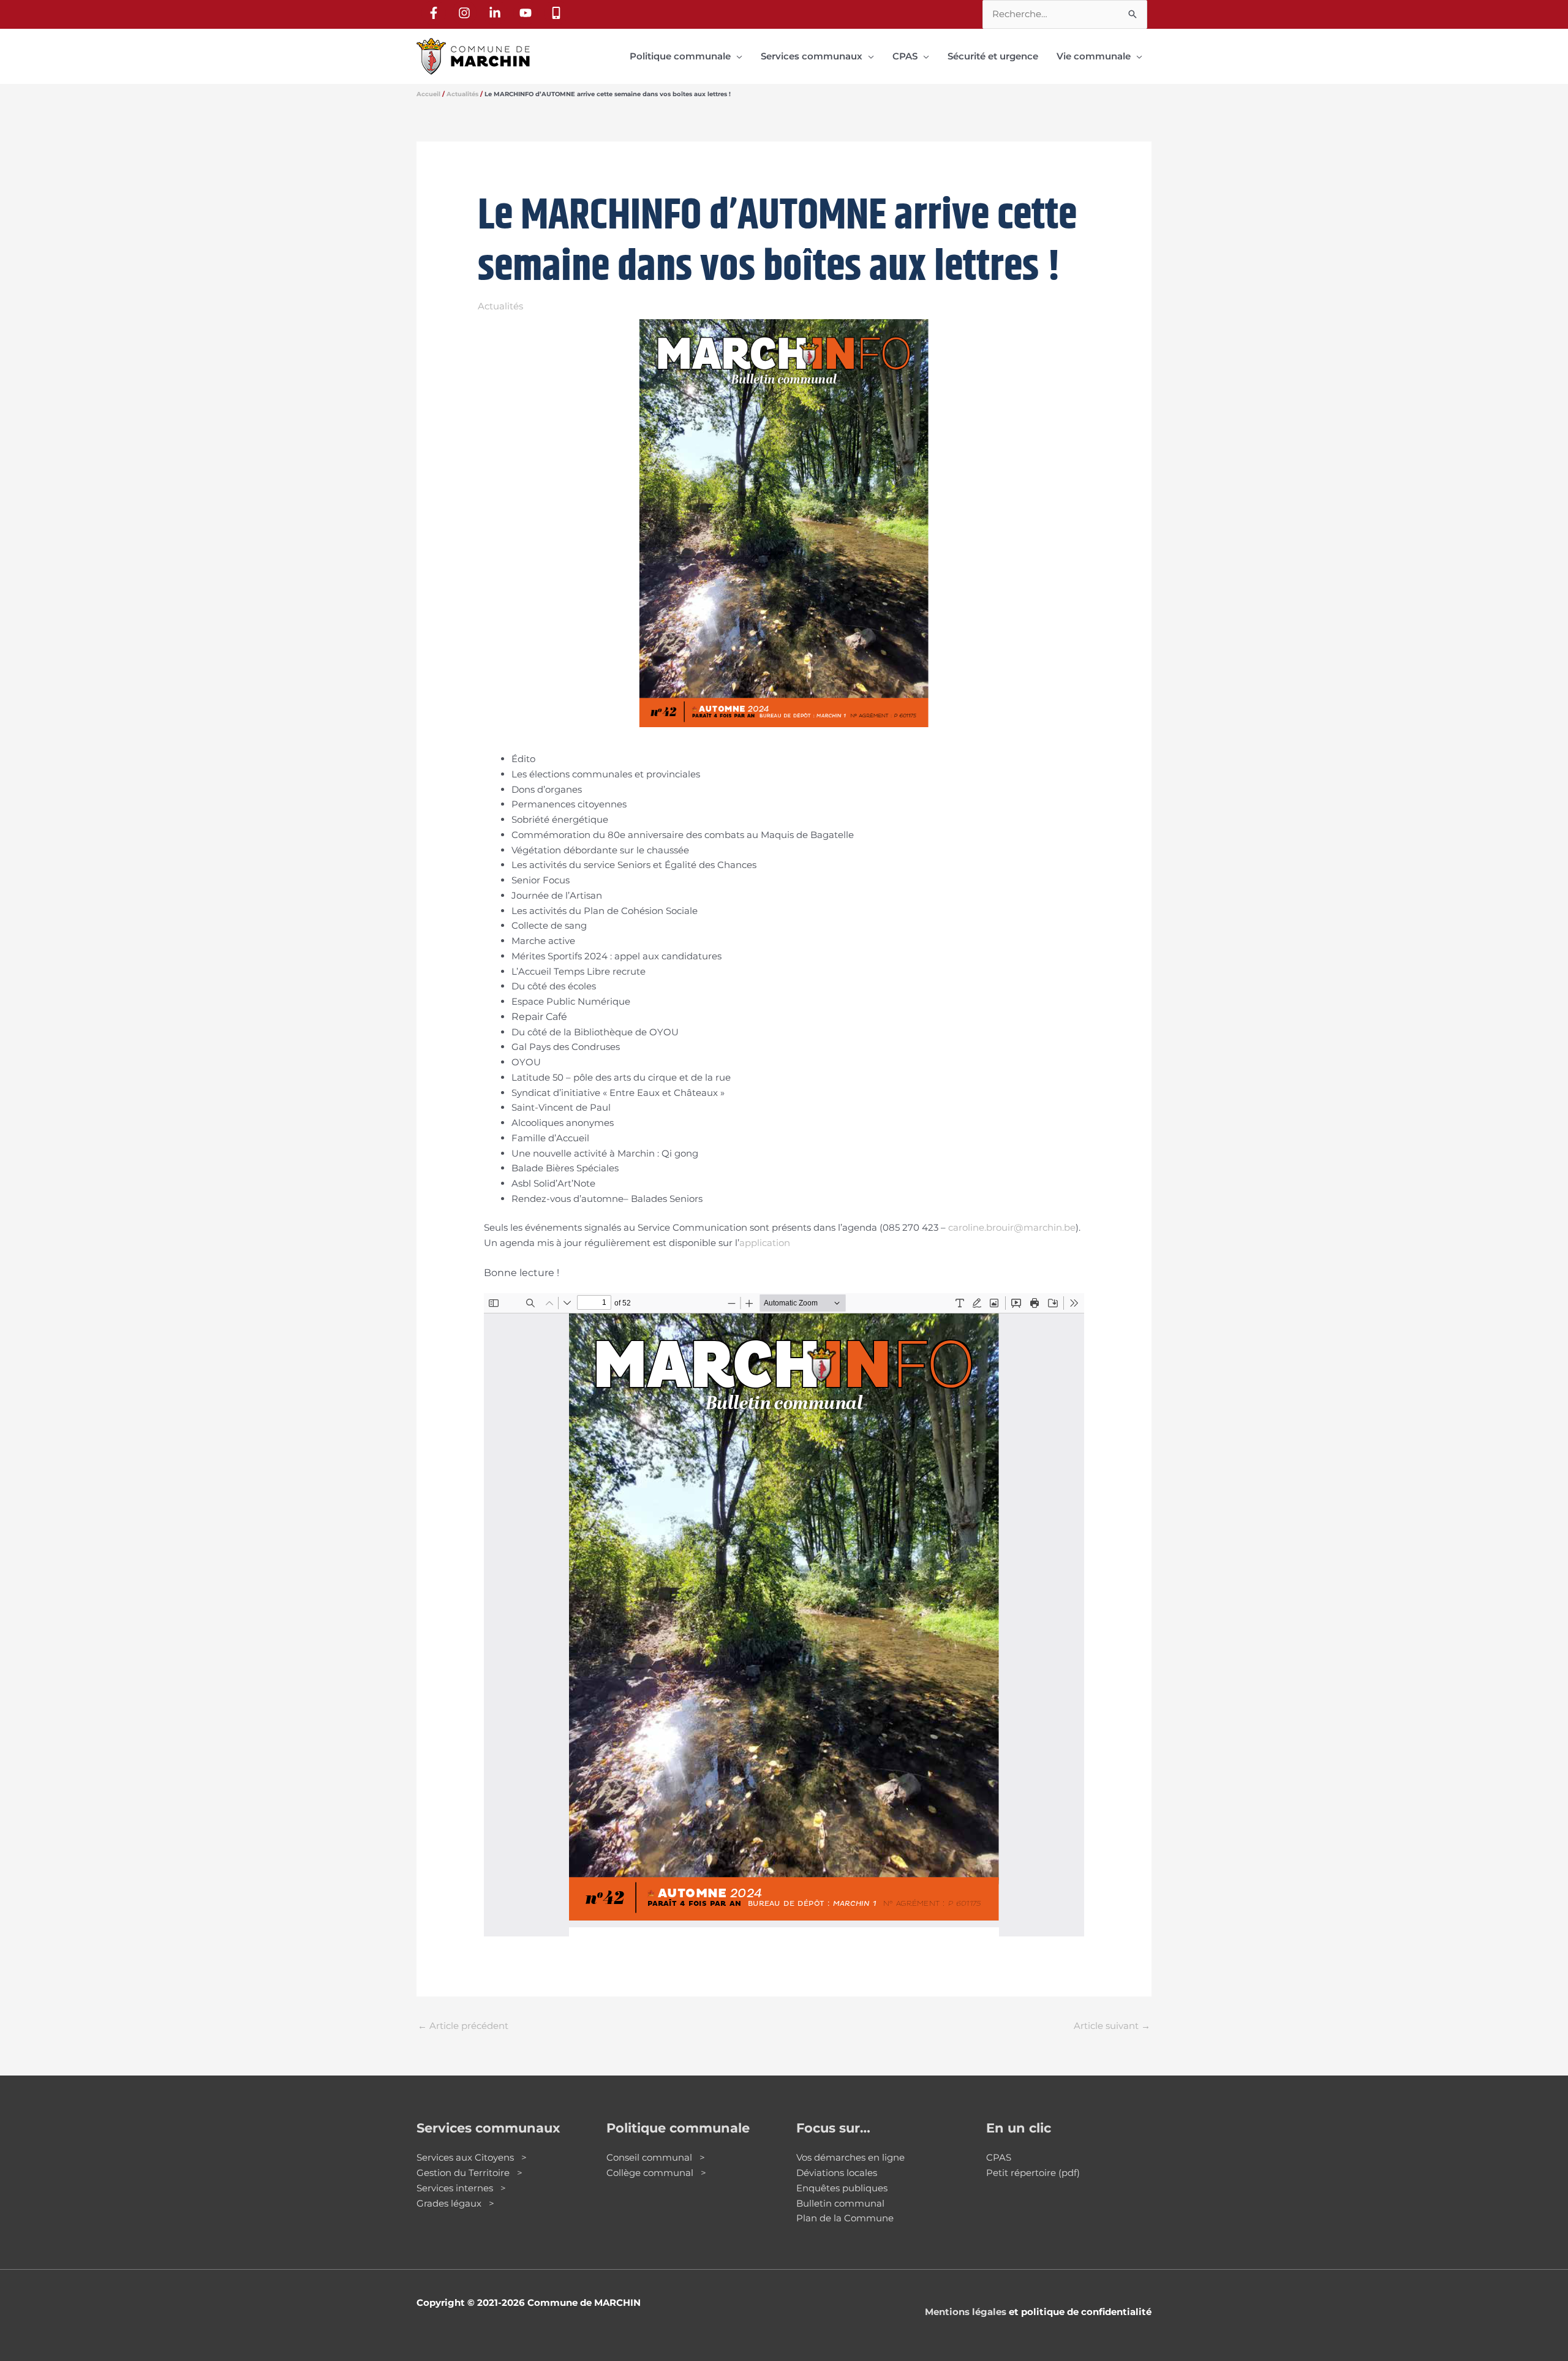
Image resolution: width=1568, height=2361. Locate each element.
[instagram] (466, 13)
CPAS (999, 2157)
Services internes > (461, 2188)
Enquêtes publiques (842, 2188)
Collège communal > (656, 2173)
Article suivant (1112, 2026)
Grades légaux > (455, 2203)
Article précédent (463, 2026)
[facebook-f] (435, 13)
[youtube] (527, 13)
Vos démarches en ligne (850, 2157)
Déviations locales (837, 2173)
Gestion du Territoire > (469, 2173)
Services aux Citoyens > (472, 2157)
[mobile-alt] (558, 13)
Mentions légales (966, 2312)
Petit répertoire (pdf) (1033, 2173)
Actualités (500, 306)
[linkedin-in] (497, 13)
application (765, 1243)
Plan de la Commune (845, 2218)
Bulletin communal (840, 2203)
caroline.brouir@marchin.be (1012, 1227)
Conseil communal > (656, 2157)
